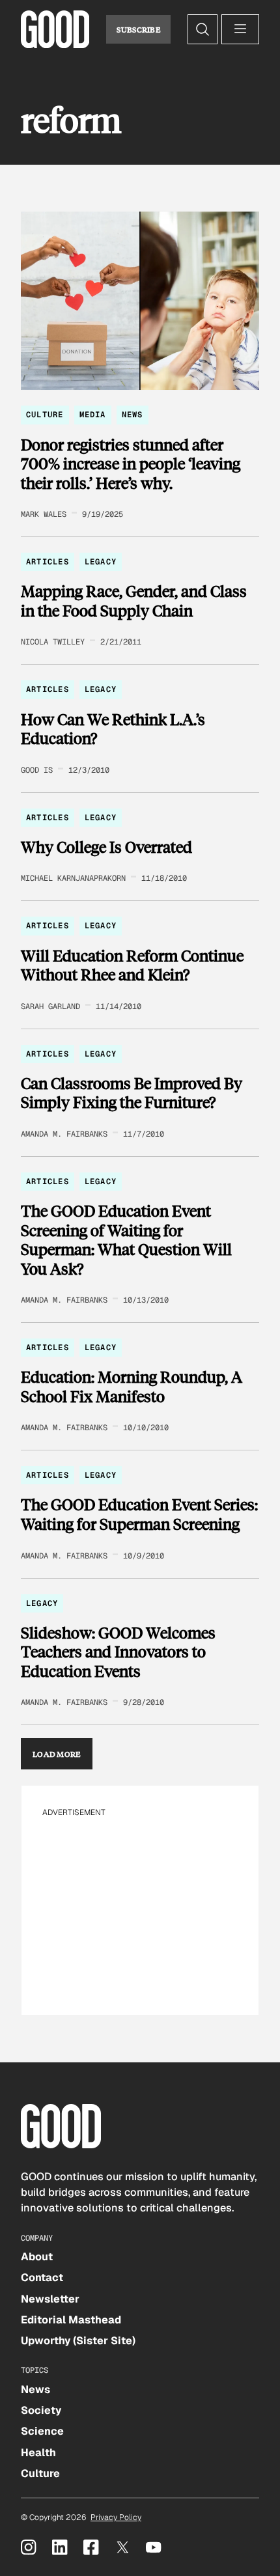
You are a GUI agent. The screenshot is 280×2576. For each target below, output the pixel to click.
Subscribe (138, 29)
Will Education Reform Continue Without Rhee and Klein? (132, 965)
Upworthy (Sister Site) (78, 2341)
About (37, 2257)
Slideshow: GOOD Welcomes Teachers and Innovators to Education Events (118, 1652)
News (133, 415)
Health (38, 2453)
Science (42, 2431)
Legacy (101, 562)
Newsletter (50, 2299)
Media (93, 415)
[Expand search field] (203, 29)
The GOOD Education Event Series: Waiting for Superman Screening (139, 1514)
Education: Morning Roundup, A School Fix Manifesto (132, 1386)
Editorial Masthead (71, 2320)
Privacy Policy (116, 2517)
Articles (48, 562)
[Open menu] (240, 29)
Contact (42, 2278)
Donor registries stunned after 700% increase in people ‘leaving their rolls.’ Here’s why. (131, 464)
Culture (45, 415)
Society (41, 2410)
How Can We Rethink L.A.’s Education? (113, 729)
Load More (57, 1754)
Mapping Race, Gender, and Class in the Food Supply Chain (134, 601)
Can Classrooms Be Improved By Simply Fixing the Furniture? (132, 1093)
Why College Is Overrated (106, 847)
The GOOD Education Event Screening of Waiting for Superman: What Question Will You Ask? (126, 1240)
